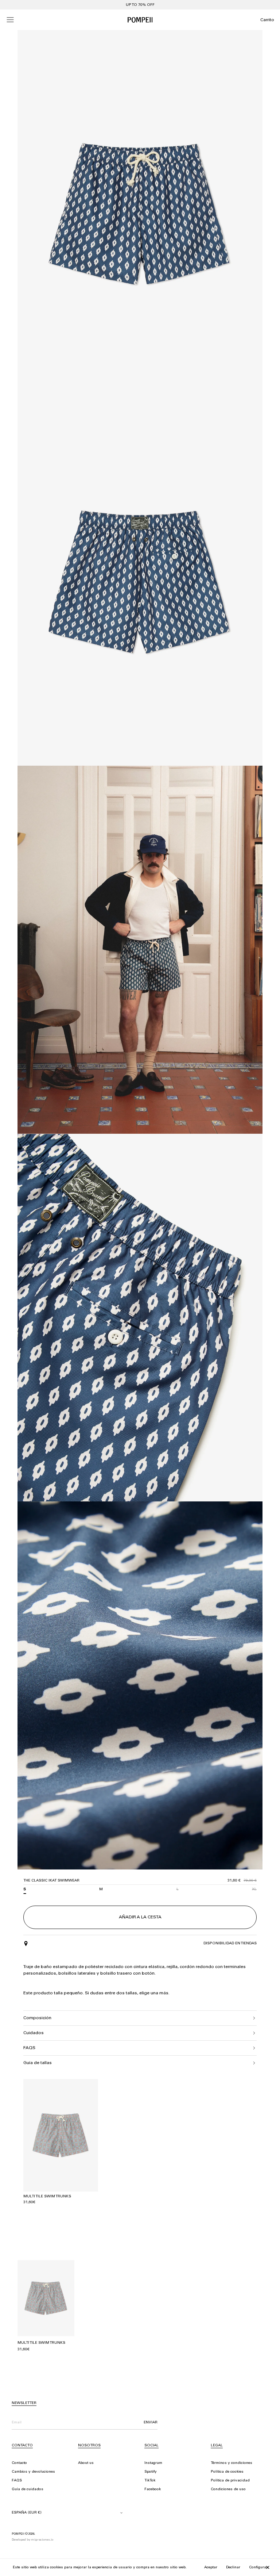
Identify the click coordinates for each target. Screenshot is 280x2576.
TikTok (150, 2481)
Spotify (151, 2472)
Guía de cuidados (28, 2489)
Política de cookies (227, 2472)
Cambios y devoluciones (33, 2472)
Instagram (153, 2463)
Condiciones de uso (228, 2489)
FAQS (17, 2481)
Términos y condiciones (232, 2463)
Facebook (153, 2489)
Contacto (19, 2463)
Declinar (233, 2568)
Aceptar (211, 2568)
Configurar (258, 2568)
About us (86, 2463)
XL (254, 1890)
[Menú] (10, 20)
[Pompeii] (140, 20)
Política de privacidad (230, 2481)
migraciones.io (42, 2540)
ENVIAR (151, 2423)
